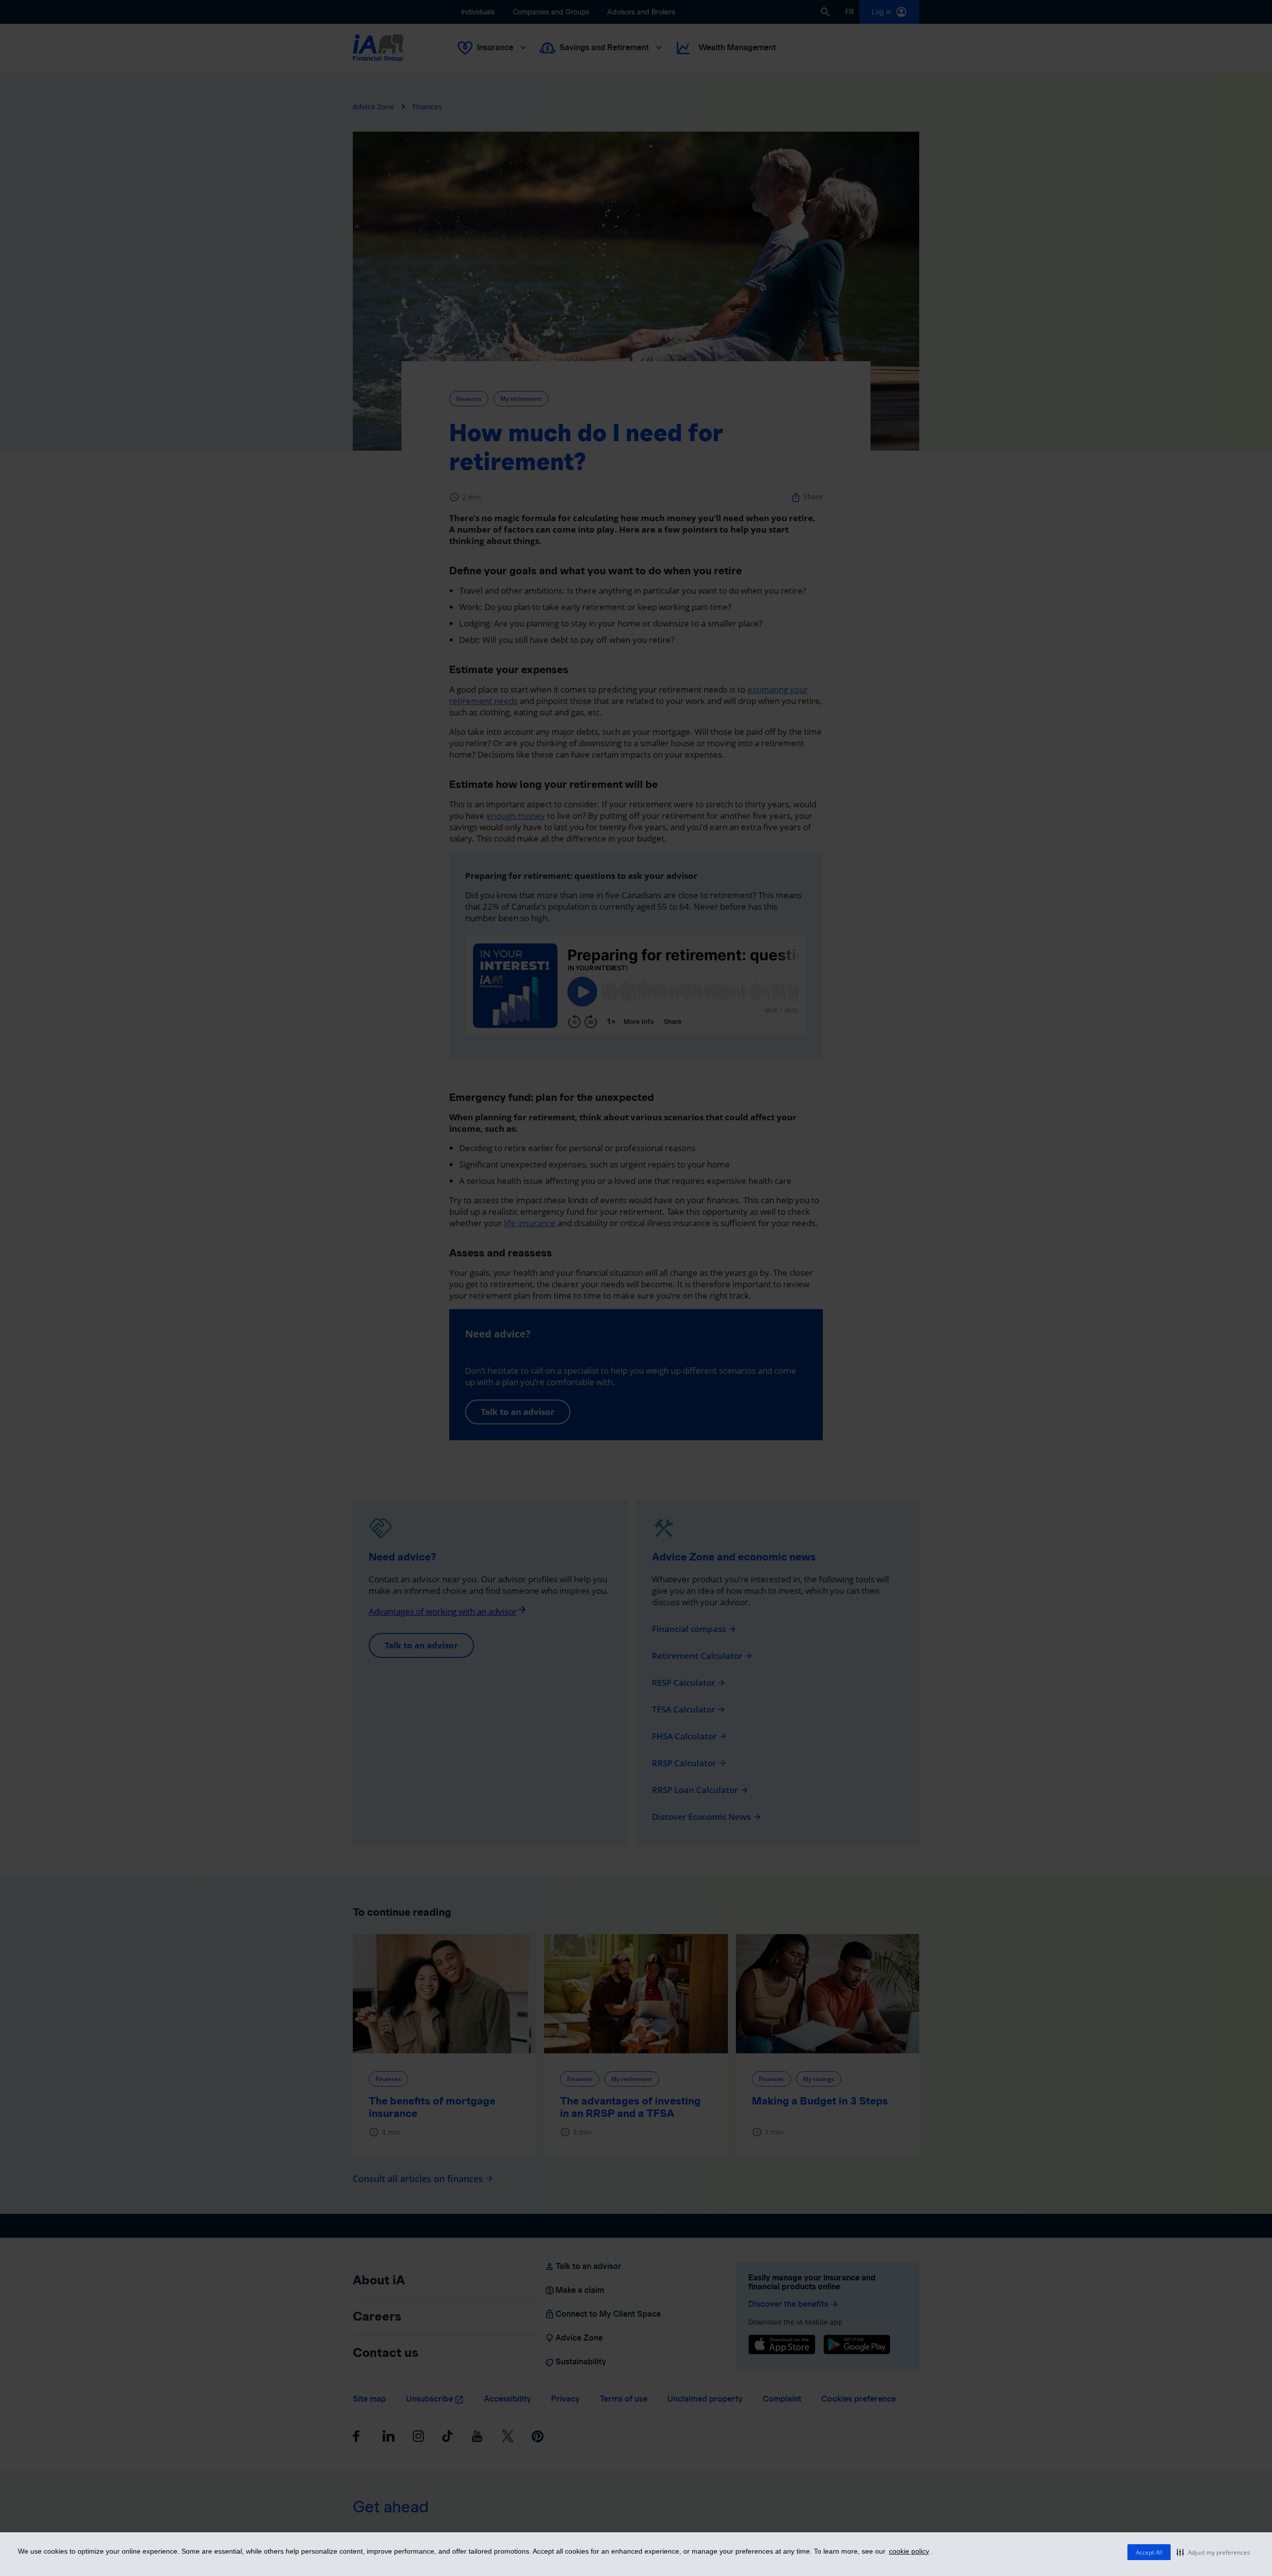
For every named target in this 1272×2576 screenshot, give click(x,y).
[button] (1213, 2552)
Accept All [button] (1149, 2552)
